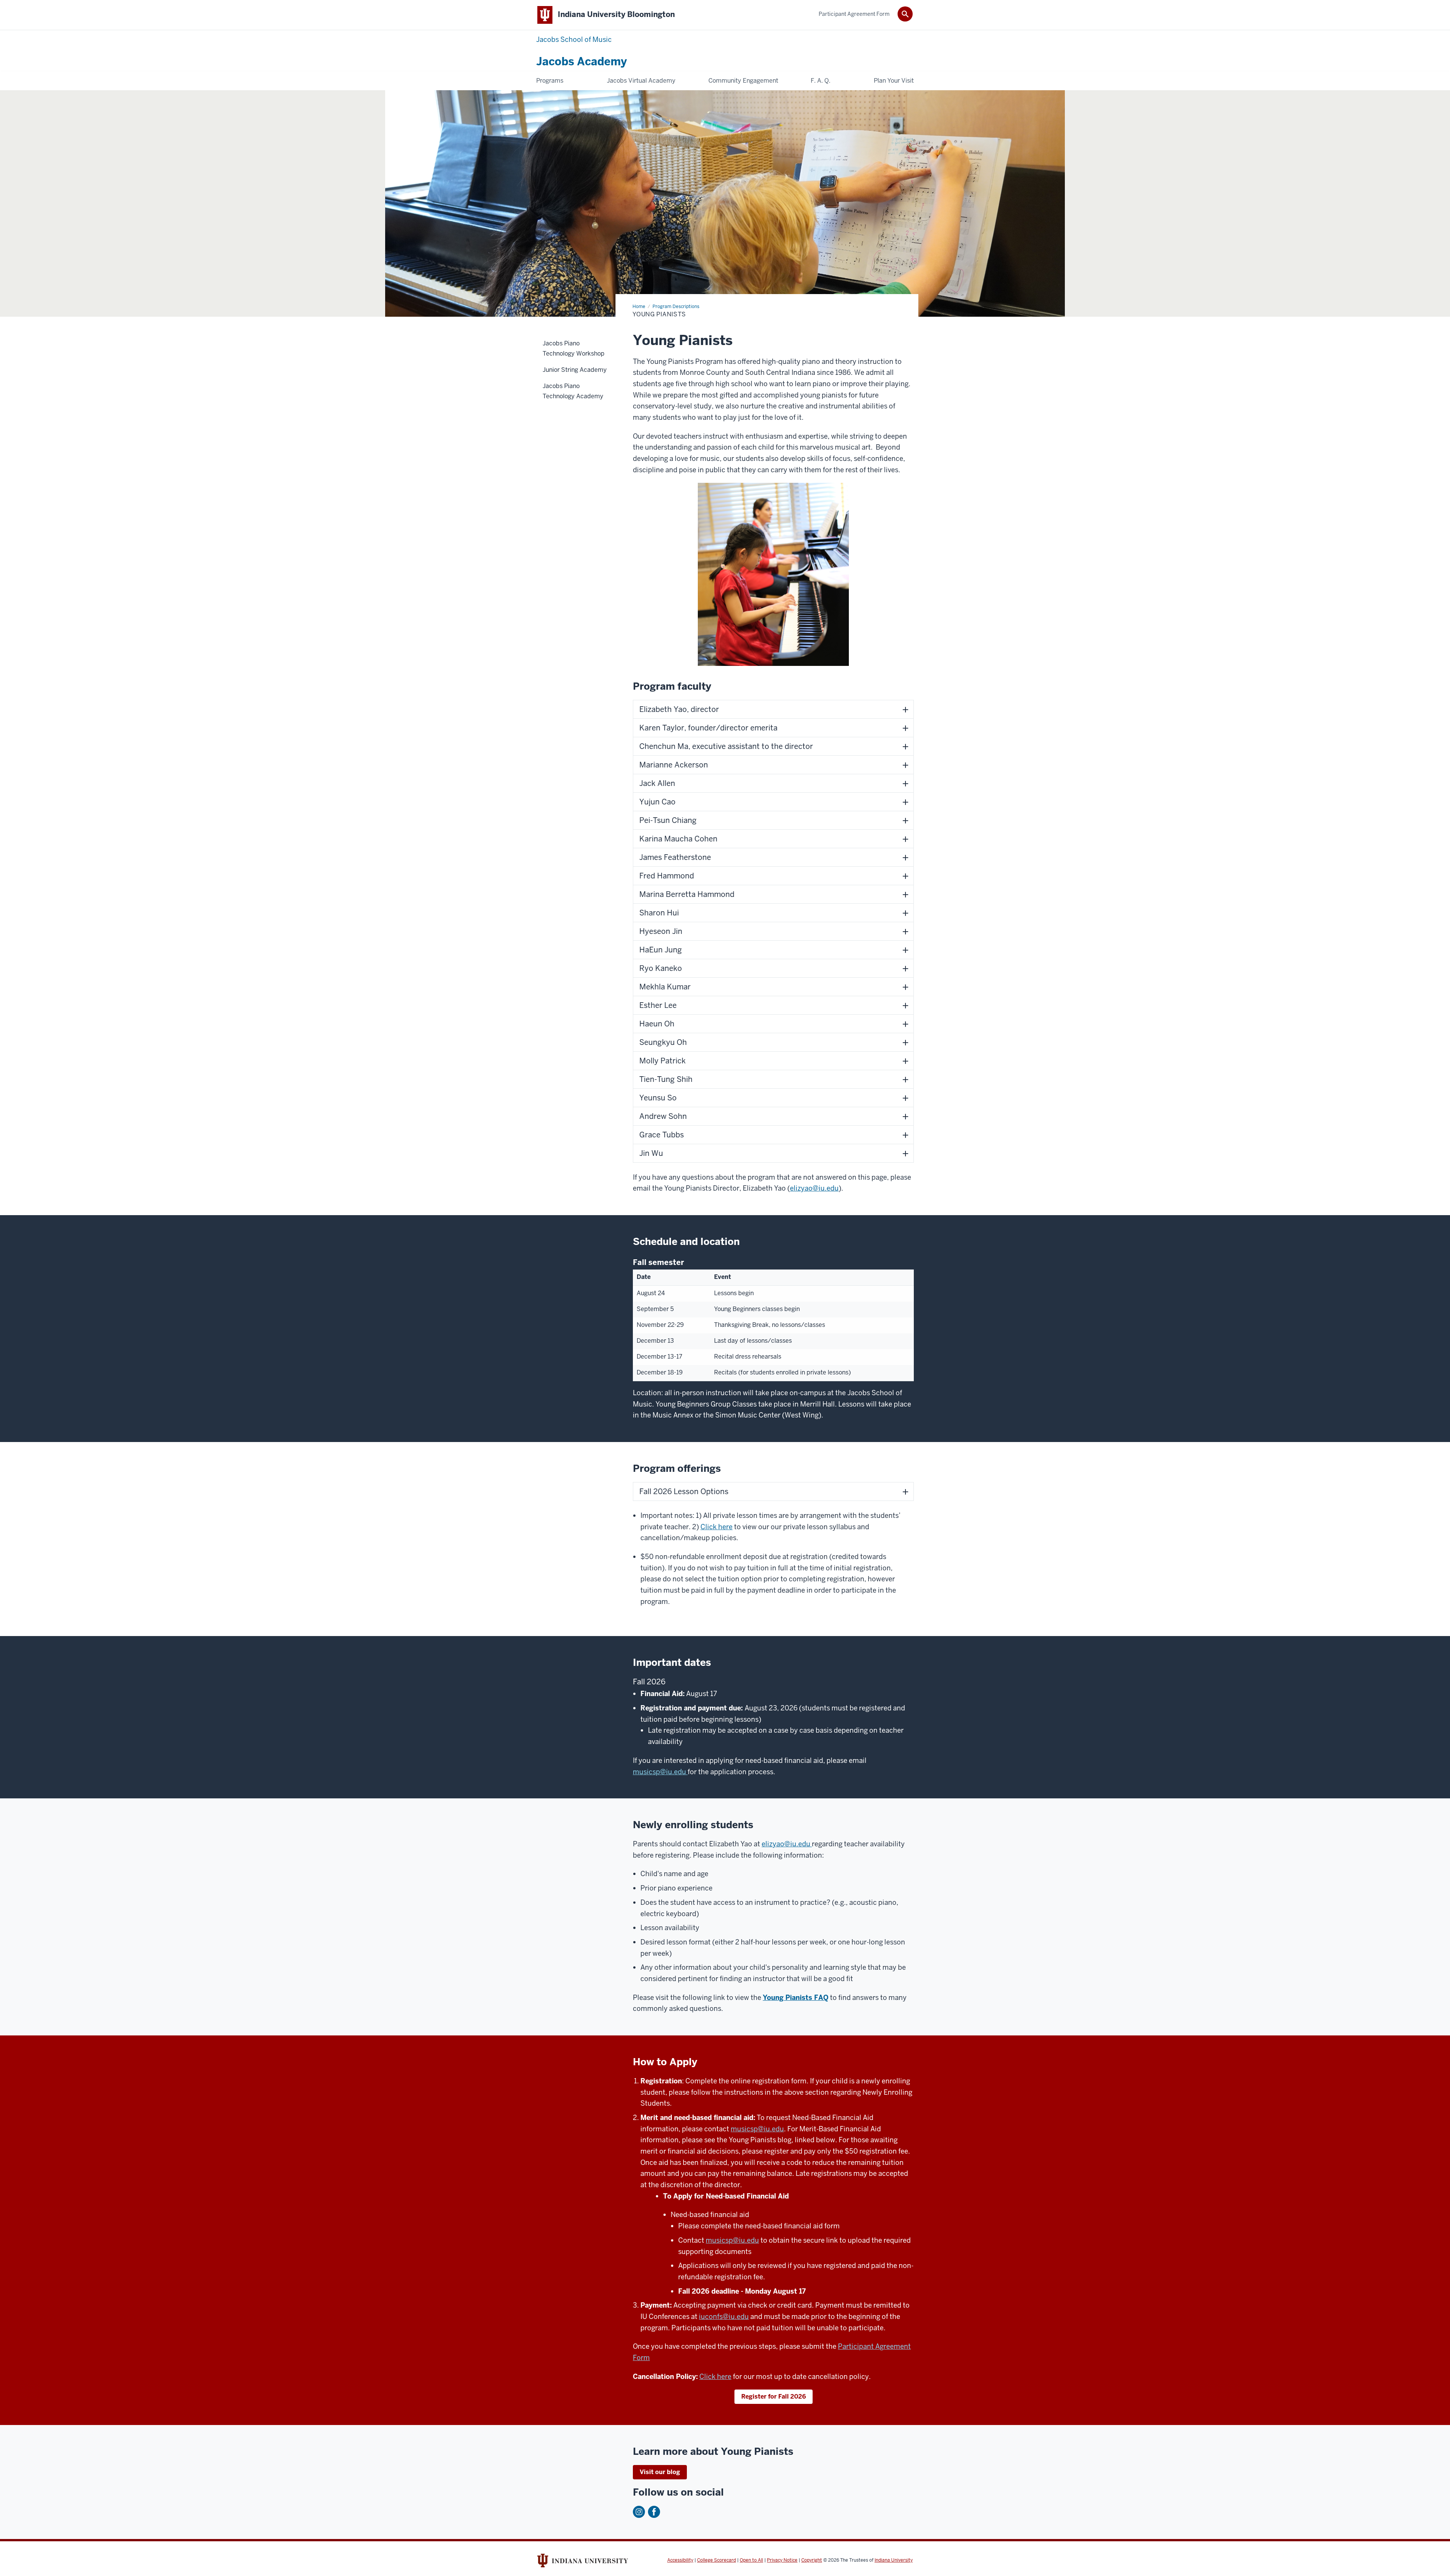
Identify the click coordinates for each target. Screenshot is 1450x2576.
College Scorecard (717, 2560)
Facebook (654, 2512)
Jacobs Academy (582, 62)
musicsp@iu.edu (660, 1772)
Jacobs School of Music (574, 39)
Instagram (639, 2512)
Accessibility (680, 2560)
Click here (717, 1527)
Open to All (751, 2560)
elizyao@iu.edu (814, 1188)
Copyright (812, 2560)
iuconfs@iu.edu (724, 2316)
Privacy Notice (782, 2560)
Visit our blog (660, 2472)
